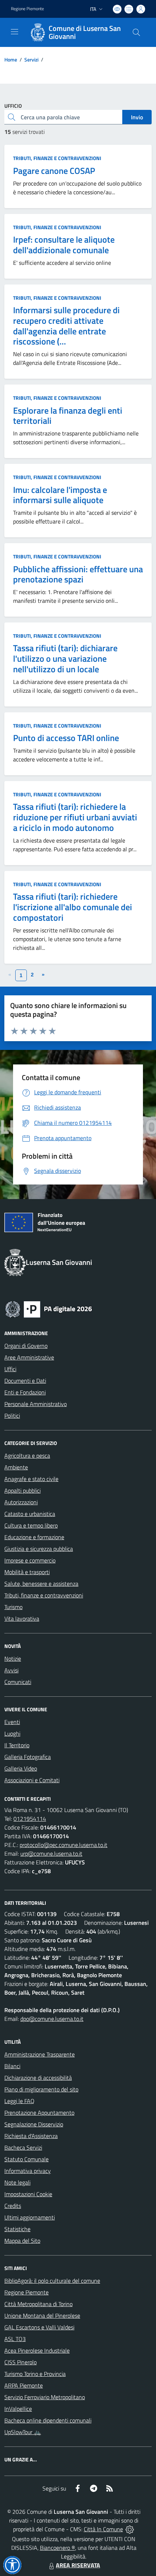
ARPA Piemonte (24, 2385)
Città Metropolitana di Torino (38, 2304)
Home (11, 59)
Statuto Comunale (26, 2159)
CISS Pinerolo (20, 2362)
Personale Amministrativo (36, 1404)
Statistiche (17, 2229)
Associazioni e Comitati (32, 1780)
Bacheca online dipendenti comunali (48, 2420)
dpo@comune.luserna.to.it (52, 2019)
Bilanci (12, 2066)
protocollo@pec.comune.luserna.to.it (63, 1845)
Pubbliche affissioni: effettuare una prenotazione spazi (78, 574)
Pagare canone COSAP (54, 171)
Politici (12, 1416)
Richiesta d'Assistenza (31, 2136)
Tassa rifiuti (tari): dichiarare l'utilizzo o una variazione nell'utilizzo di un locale (65, 658)
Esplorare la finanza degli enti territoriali (68, 416)
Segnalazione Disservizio (34, 2124)
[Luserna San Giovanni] (38, 32)
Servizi (31, 59)
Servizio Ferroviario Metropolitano (45, 2397)
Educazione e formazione (34, 1537)
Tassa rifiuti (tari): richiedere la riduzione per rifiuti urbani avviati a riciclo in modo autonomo (75, 817)
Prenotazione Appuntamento (39, 2113)
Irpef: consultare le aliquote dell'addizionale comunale (64, 245)
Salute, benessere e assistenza (41, 1584)
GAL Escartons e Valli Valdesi (39, 2327)
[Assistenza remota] (130, 2529)
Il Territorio (17, 1745)
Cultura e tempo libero (31, 1525)
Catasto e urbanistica (30, 1514)
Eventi (12, 1722)
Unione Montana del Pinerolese (42, 2316)
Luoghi (12, 1733)
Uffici (10, 1369)
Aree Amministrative (29, 1357)
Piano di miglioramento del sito (41, 2089)
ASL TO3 (15, 2339)
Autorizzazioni (21, 1502)
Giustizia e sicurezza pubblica (39, 1549)
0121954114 (30, 1819)
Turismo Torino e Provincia (35, 2374)
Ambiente (16, 1467)
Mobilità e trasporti (27, 1572)
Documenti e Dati (25, 1381)
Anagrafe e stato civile (31, 1479)
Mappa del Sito (22, 2241)
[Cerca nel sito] (136, 32)
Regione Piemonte (27, 9)
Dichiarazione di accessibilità (38, 2078)
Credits (13, 2206)
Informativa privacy (28, 2171)
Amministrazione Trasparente (40, 2054)
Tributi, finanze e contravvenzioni (57, 158)
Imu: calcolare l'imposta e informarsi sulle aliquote (60, 495)
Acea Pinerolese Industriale (37, 2350)
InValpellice (18, 2409)
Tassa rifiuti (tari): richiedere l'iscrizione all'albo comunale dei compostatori (73, 907)
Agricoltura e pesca (27, 1456)
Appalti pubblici (22, 1490)
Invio (137, 117)
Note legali (17, 2182)
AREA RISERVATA (78, 2565)
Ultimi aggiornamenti (30, 2217)
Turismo (13, 1607)
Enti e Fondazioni (25, 1392)
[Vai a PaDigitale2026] (49, 1309)
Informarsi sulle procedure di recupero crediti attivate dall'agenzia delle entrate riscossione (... (66, 326)
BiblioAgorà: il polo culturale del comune (52, 2281)
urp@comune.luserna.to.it (51, 1854)
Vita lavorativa (22, 1619)
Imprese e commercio (30, 1560)
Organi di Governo (26, 1346)
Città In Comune (103, 2529)
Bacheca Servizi (23, 2147)
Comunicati (18, 1682)
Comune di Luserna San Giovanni (85, 32)
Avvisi (11, 1670)
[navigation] (15, 32)
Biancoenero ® (58, 2548)
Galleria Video (21, 1768)
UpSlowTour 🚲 (23, 2432)
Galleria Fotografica (28, 1757)
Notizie (13, 1659)
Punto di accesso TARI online (66, 738)
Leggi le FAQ (19, 2101)
